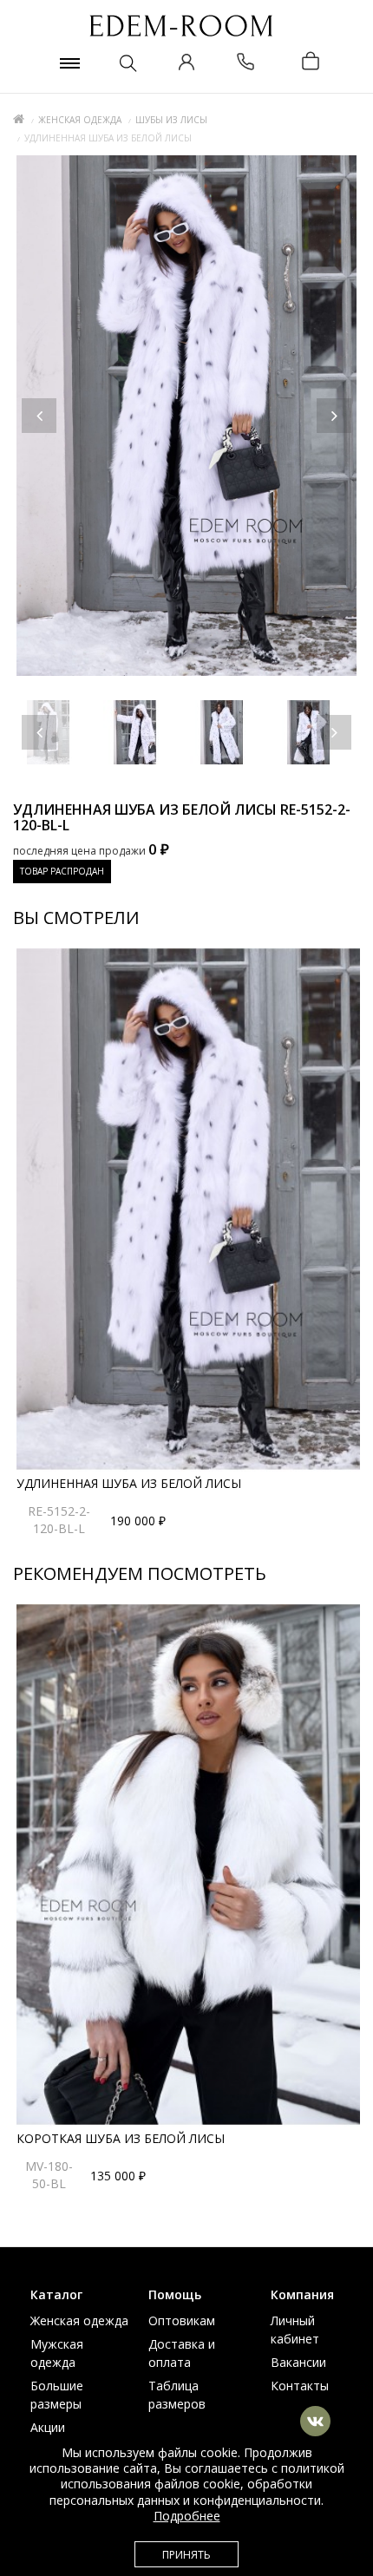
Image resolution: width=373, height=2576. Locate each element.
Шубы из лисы (171, 120)
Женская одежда (80, 120)
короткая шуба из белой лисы (121, 2138)
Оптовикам (182, 2320)
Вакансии (298, 2362)
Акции (48, 2427)
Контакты (300, 2386)
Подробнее (187, 2516)
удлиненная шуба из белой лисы (129, 1483)
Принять (186, 2555)
